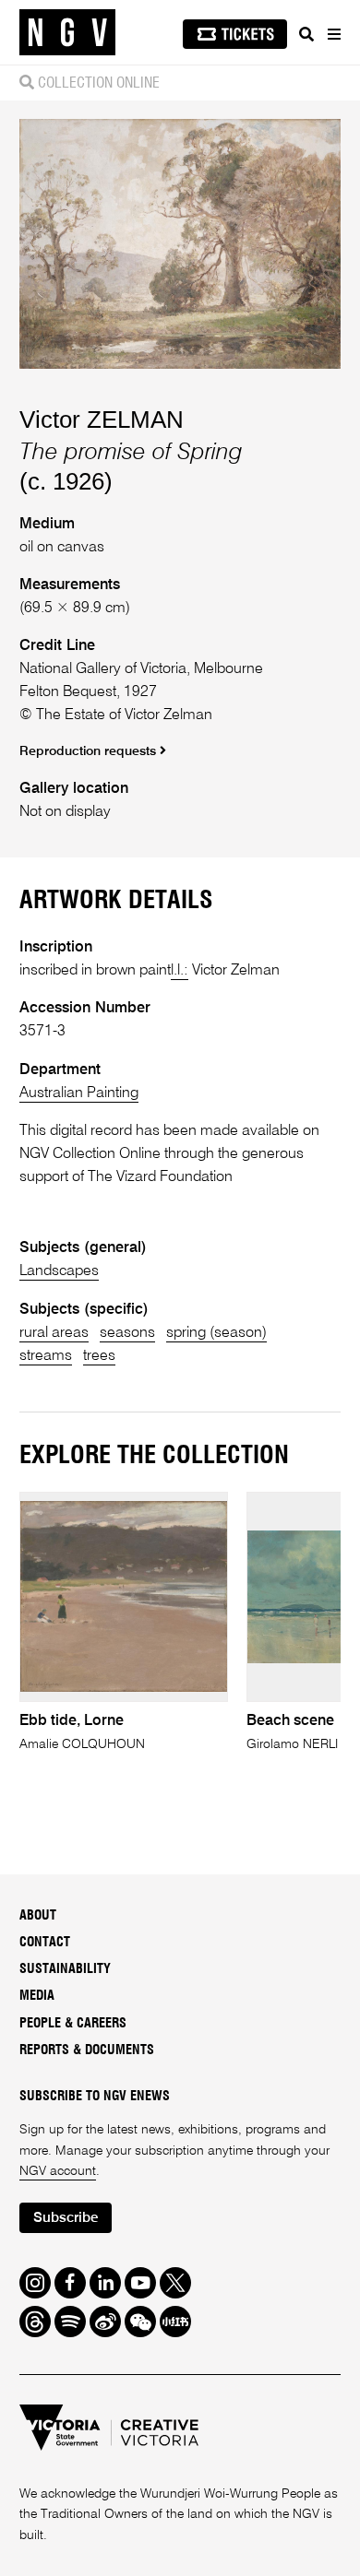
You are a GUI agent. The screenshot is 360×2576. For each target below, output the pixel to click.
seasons (127, 1333)
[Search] (306, 34)
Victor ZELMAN (102, 419)
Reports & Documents (87, 2050)
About (38, 1916)
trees (99, 1356)
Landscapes (59, 1271)
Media (37, 1996)
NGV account (58, 2171)
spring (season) (216, 1333)
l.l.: (180, 970)
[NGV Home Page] (67, 33)
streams (46, 1356)
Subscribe (66, 2218)
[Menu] (333, 34)
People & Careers (73, 2024)
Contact (45, 1943)
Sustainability (65, 1969)
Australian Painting (79, 1093)
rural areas (54, 1333)
